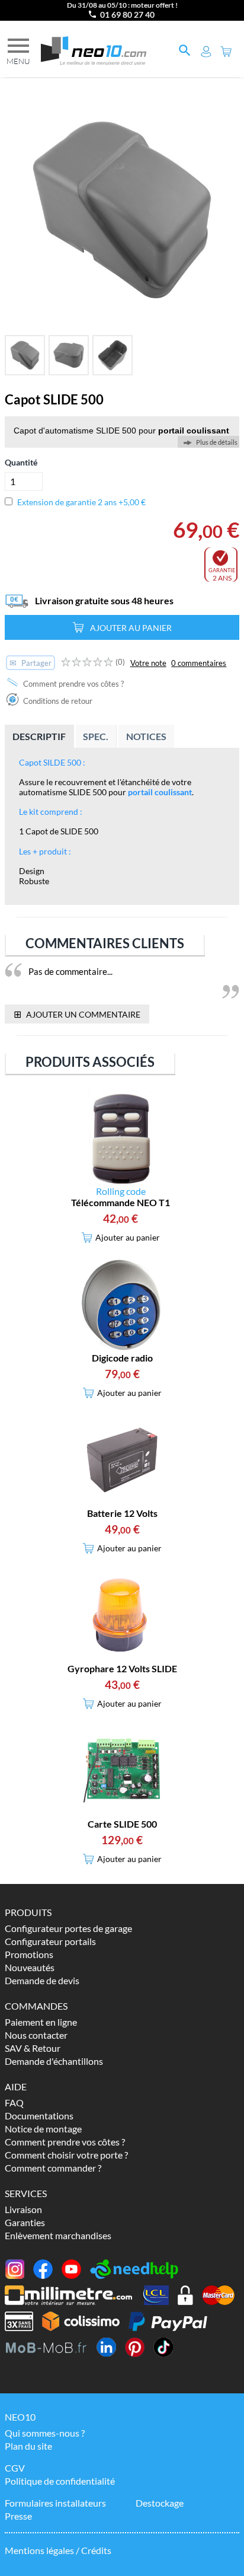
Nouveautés (30, 1967)
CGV (15, 2468)
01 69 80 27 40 (127, 15)
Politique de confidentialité (60, 2481)
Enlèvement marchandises (58, 2235)
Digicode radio (122, 1358)
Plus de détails (217, 442)
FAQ (14, 2102)
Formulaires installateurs (55, 2503)
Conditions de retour (57, 701)
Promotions (29, 1954)
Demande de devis (42, 1980)
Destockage (160, 2503)
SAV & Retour (33, 2048)
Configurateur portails (50, 1941)
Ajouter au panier (131, 628)
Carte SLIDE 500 (122, 1824)
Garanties (25, 2222)
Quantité (21, 462)
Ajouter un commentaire (77, 1014)
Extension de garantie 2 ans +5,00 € (81, 502)
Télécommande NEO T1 (121, 1202)
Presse (18, 2516)
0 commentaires (199, 663)
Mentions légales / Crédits (58, 2550)
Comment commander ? (53, 2168)
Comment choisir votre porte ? (66, 2155)
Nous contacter (36, 2035)
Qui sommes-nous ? (45, 2433)
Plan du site (28, 2446)
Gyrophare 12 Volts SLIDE (122, 1668)
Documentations (39, 2116)
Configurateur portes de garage (68, 1928)
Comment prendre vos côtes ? (73, 684)
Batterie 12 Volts (122, 1513)
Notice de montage (43, 2129)
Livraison (23, 2209)
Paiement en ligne (41, 2022)
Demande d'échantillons (54, 2061)
